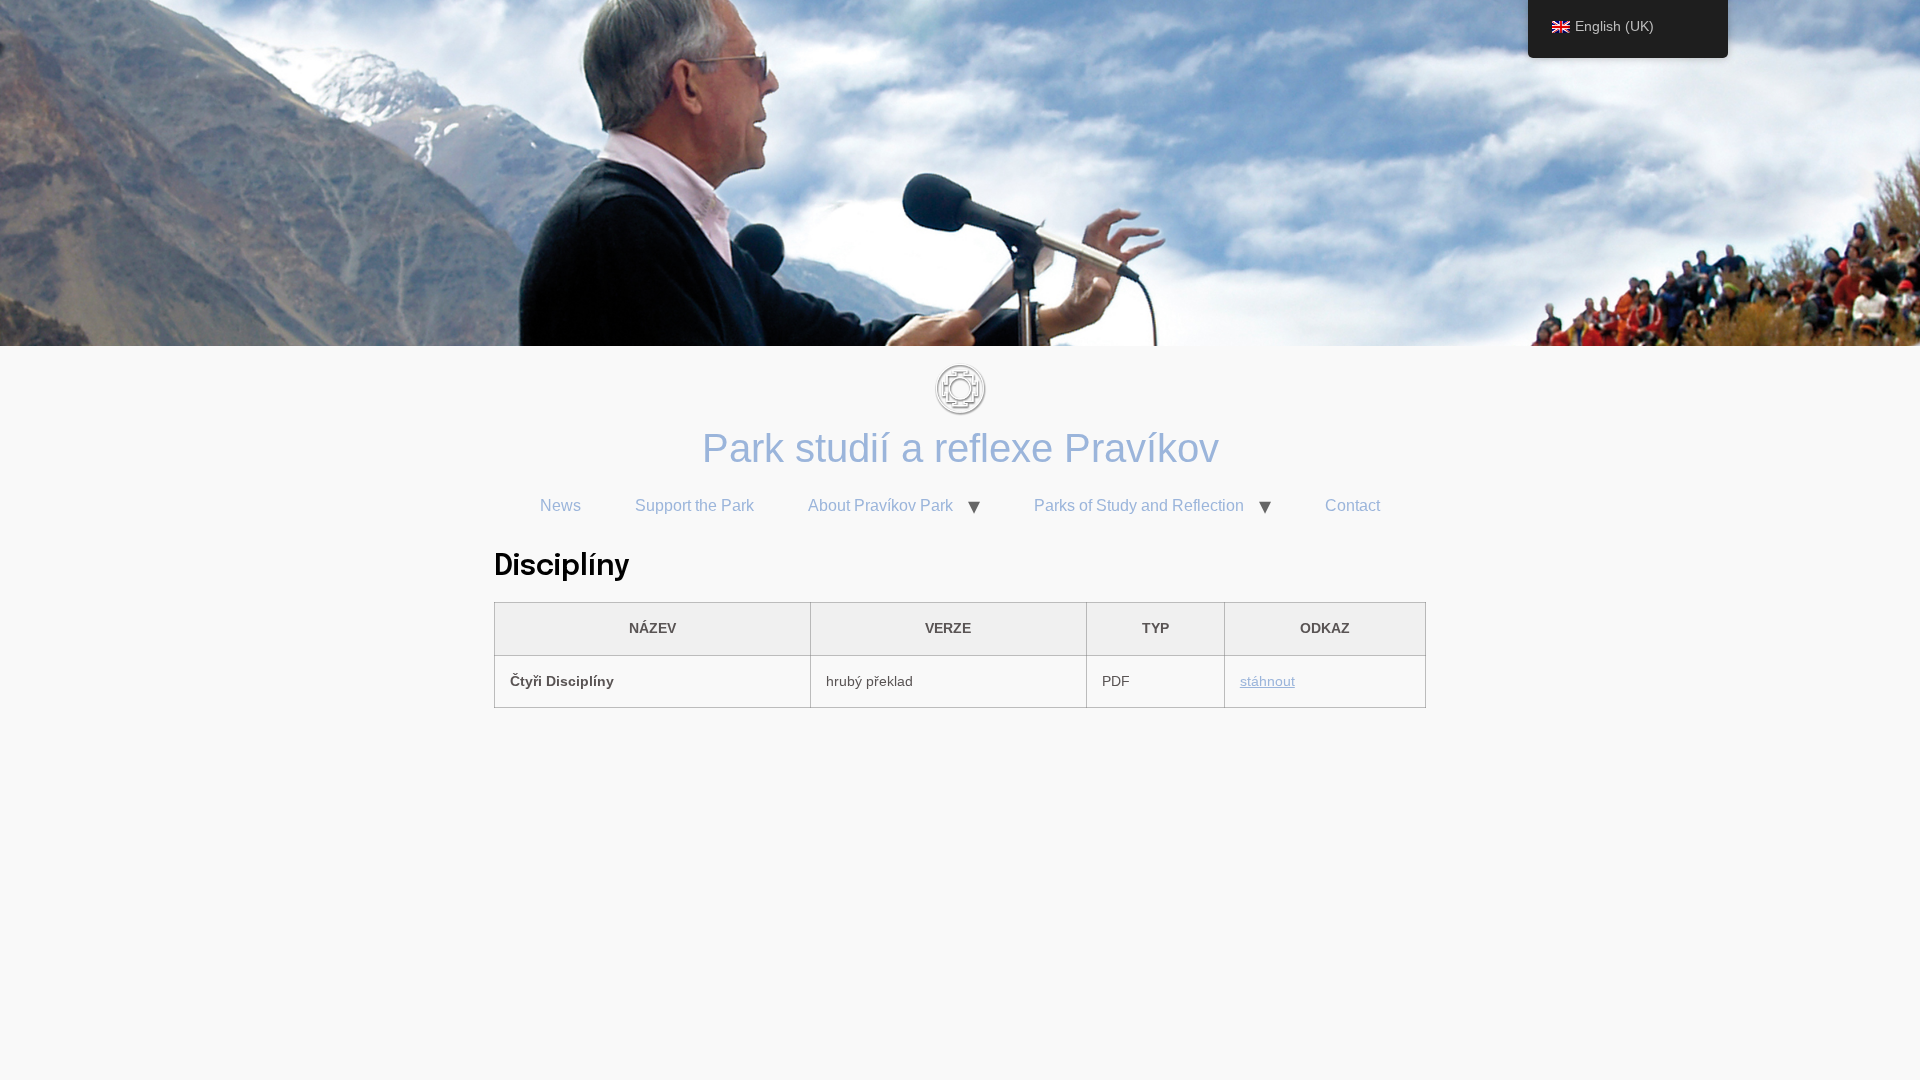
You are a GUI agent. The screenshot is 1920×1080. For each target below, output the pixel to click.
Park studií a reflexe (883, 448)
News (560, 505)
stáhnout (1267, 681)
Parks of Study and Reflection (1139, 505)
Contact (1352, 505)
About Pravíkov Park (880, 505)
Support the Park (694, 505)
